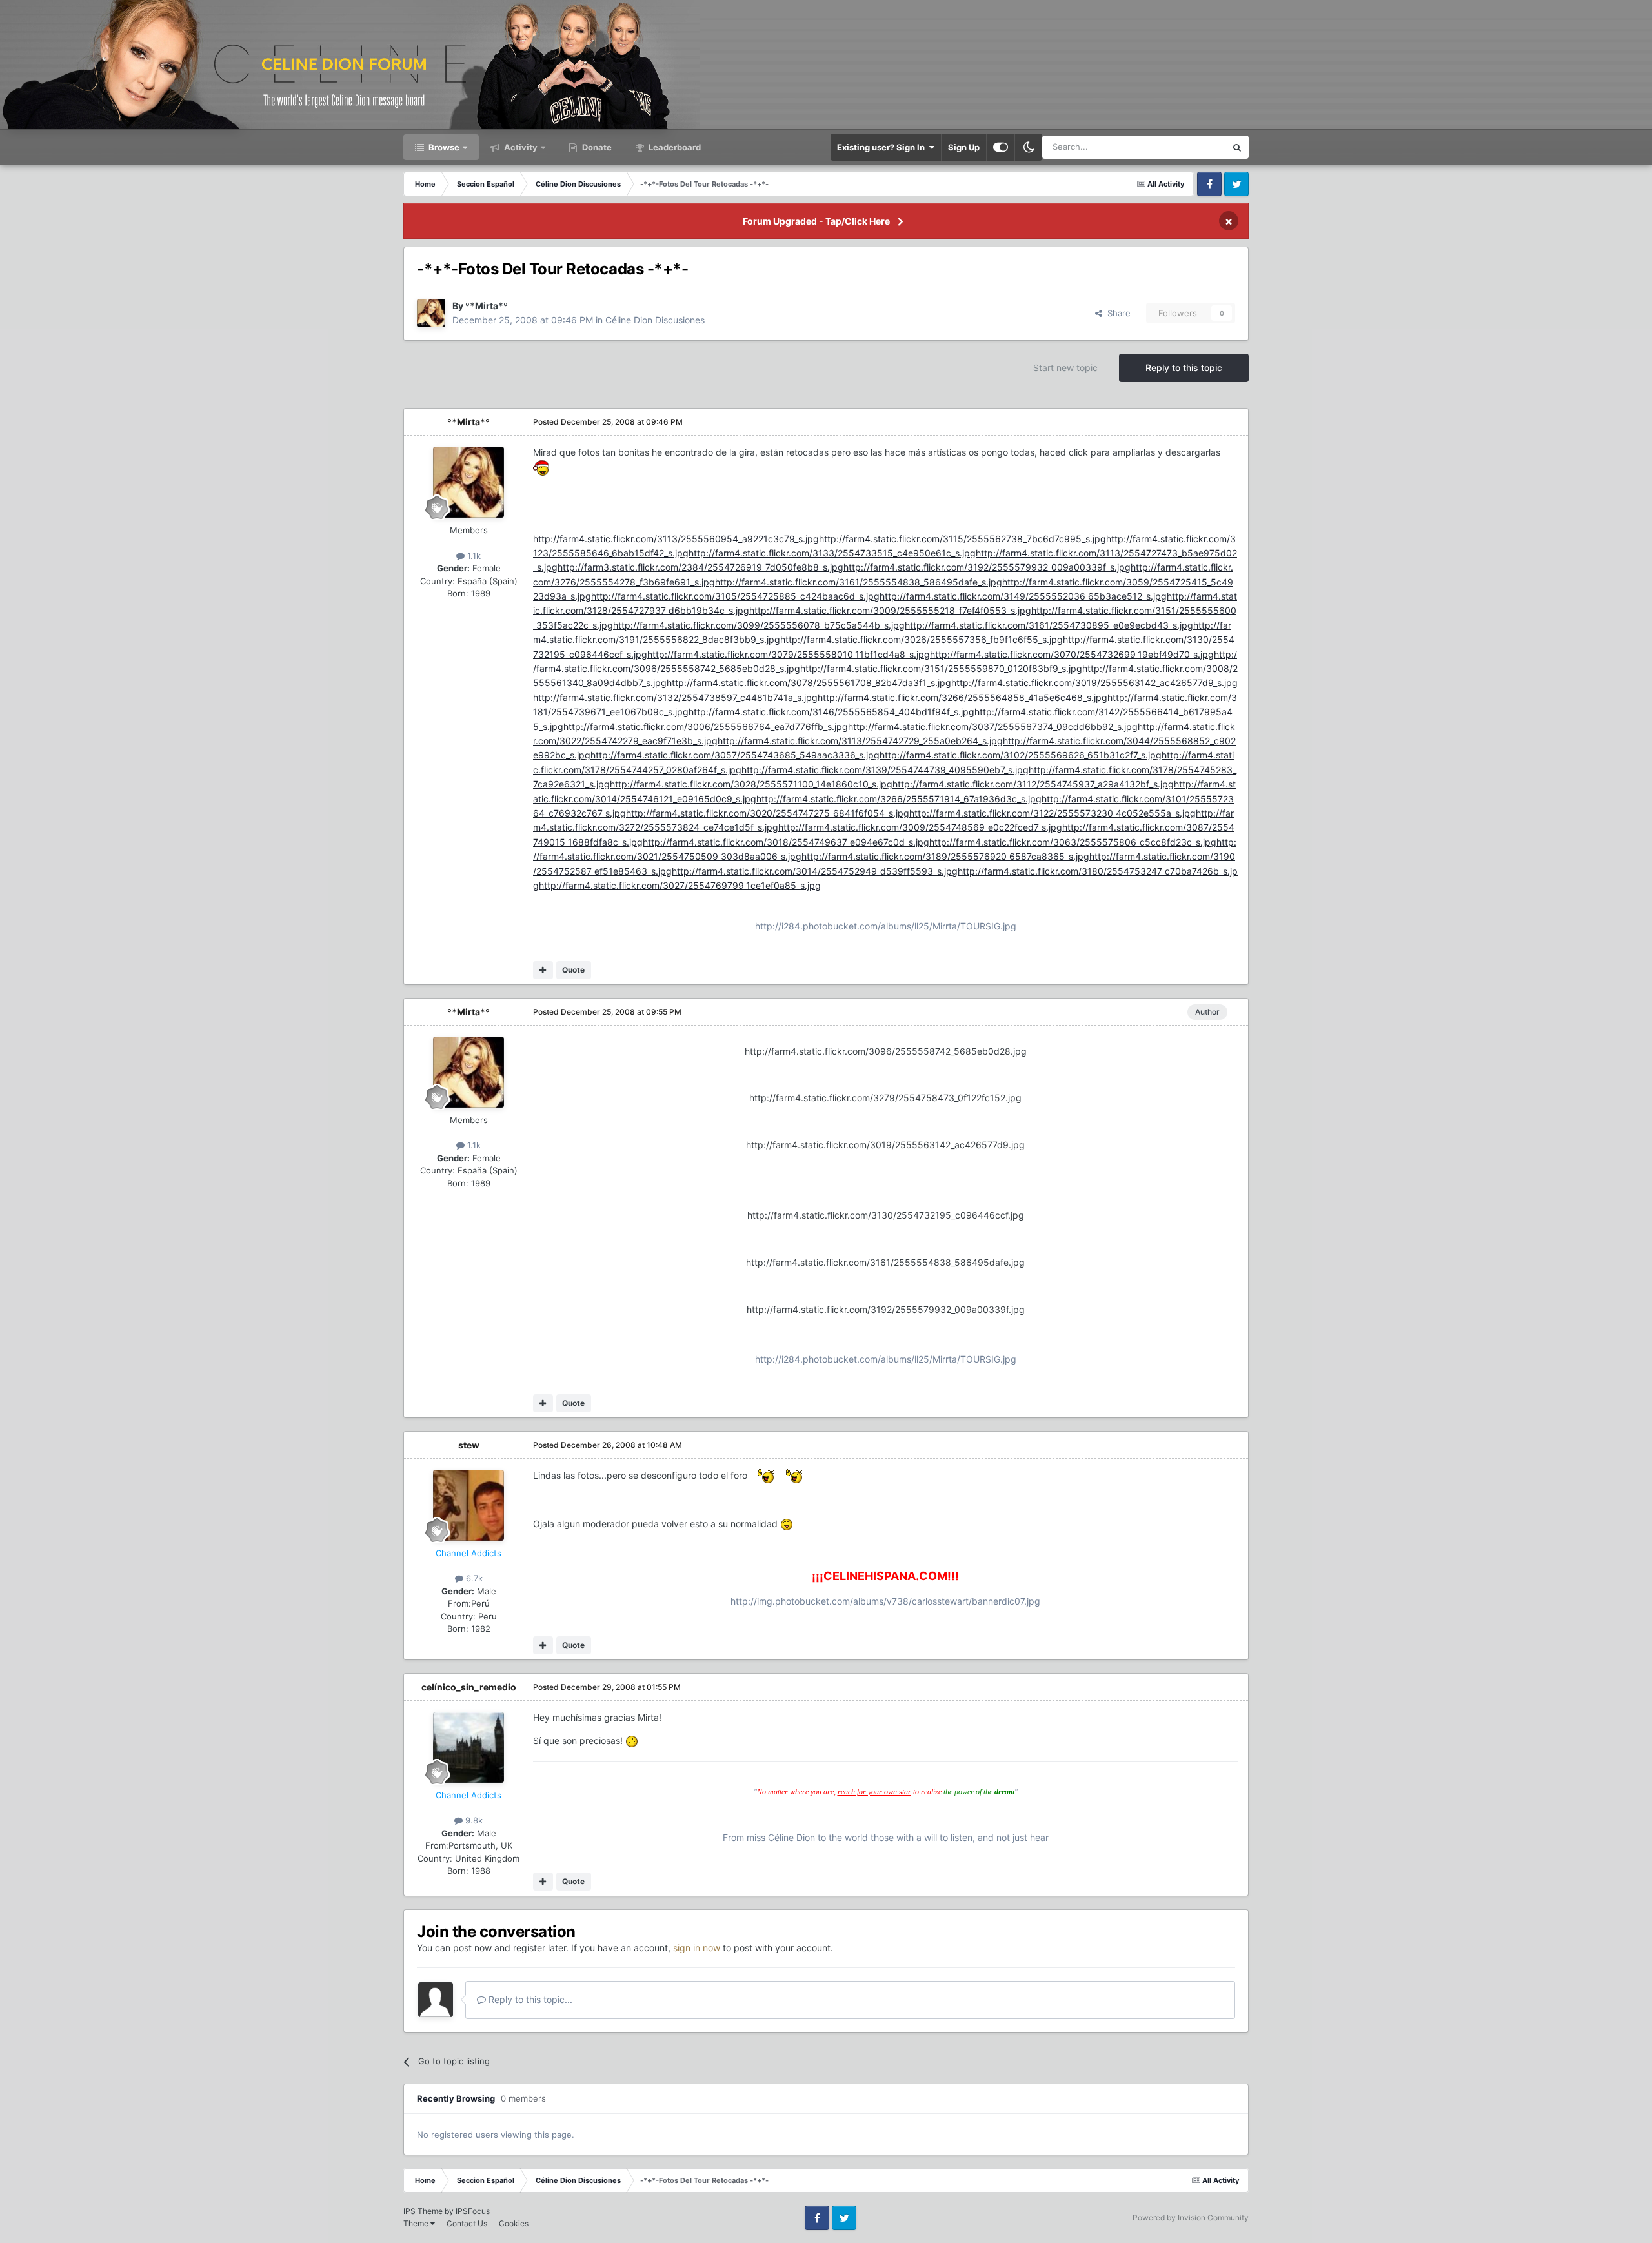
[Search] (1237, 147)
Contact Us (467, 2223)
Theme (417, 2223)
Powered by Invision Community (1191, 2218)
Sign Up (964, 147)
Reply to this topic (1184, 368)
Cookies (514, 2223)
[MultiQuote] (543, 970)
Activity (520, 147)
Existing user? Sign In (883, 147)
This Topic (1189, 147)
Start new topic (1065, 368)
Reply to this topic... (529, 1999)
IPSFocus (473, 2211)
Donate (596, 147)
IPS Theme (423, 2211)
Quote (573, 970)
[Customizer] (1001, 147)
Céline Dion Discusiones (655, 320)
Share (1116, 313)
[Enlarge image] (541, 467)
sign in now (697, 1948)
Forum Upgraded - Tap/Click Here (816, 221)
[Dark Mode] (1029, 147)
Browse (443, 147)
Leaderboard (674, 147)
